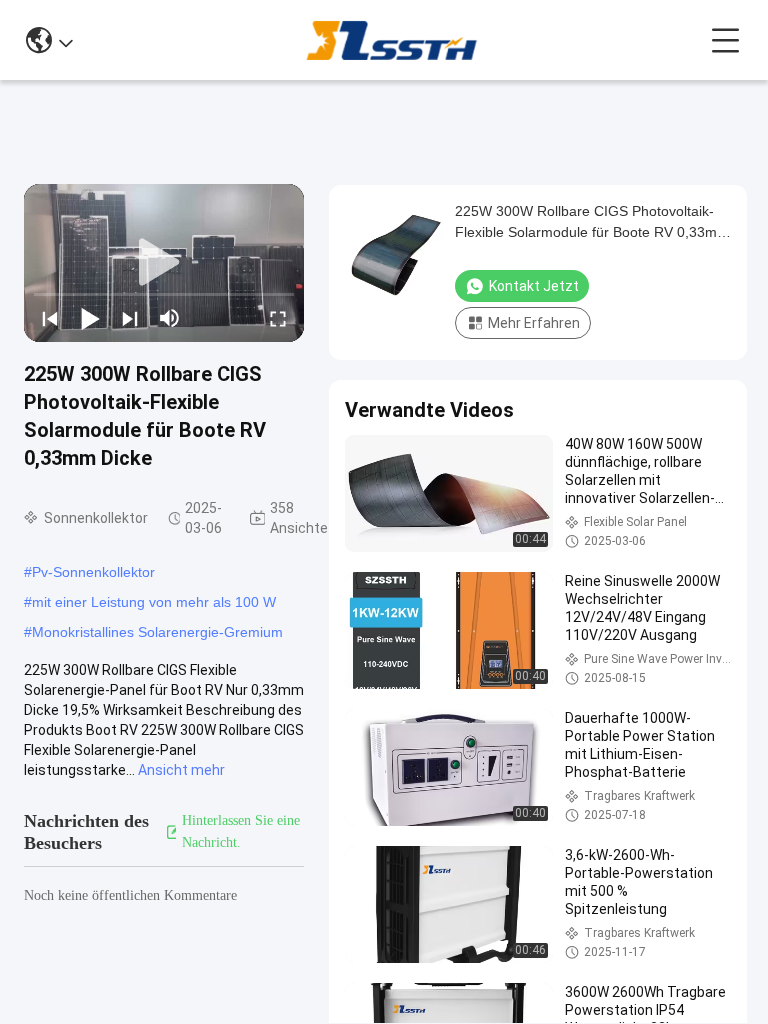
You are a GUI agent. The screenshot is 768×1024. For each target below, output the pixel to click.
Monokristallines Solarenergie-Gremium (157, 632)
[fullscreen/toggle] (278, 318)
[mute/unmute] (170, 318)
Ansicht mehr (181, 770)
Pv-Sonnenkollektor (93, 572)
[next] (130, 318)
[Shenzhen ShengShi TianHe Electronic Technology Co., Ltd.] (391, 40)
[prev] (50, 318)
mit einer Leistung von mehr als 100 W (154, 602)
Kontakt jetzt (534, 286)
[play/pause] (90, 318)
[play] (164, 263)
